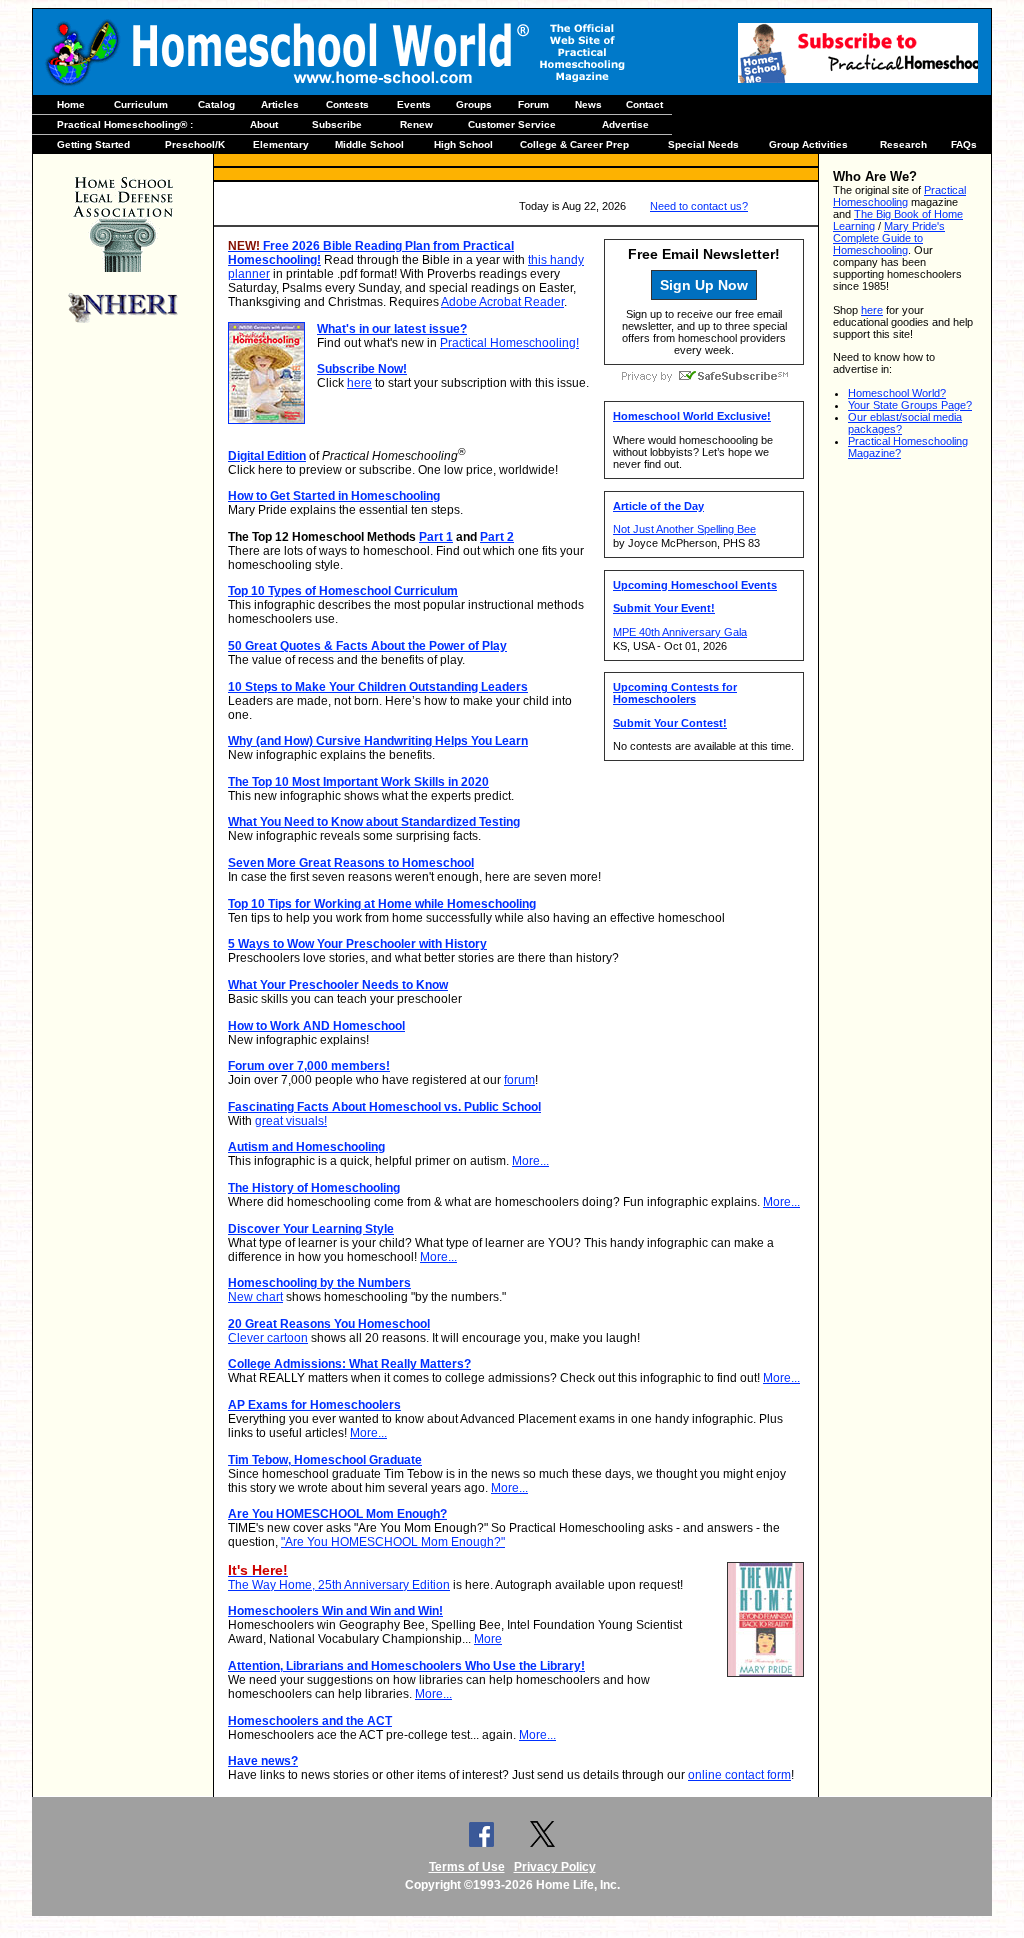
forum (519, 1080)
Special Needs (703, 144)
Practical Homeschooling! (509, 343)
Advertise (625, 124)
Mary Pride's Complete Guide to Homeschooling (889, 238)
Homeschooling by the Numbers (319, 1283)
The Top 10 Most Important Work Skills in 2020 (358, 782)
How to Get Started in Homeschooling (334, 496)
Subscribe (337, 124)
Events (414, 104)
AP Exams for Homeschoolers (314, 1405)
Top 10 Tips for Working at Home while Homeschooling (382, 904)
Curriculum (141, 104)
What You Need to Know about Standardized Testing (374, 822)
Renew (416, 124)
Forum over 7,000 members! (309, 1066)
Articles (280, 104)
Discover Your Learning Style (311, 1229)
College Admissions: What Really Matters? (349, 1364)
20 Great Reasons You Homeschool (329, 1324)
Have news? (263, 1761)
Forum (533, 104)
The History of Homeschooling (314, 1188)
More (488, 1639)
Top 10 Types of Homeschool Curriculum (343, 591)
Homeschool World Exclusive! (692, 416)
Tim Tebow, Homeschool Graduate (325, 1460)
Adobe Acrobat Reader (502, 302)
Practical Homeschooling (899, 196)
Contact (644, 104)
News (588, 104)
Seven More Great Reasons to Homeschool (351, 863)
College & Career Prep (574, 144)
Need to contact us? (699, 206)
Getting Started (93, 144)
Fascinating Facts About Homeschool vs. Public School (384, 1107)
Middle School (369, 144)
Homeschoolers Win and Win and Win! (335, 1611)
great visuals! (291, 1121)
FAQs (964, 144)
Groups (474, 104)
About (264, 124)
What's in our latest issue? (392, 329)
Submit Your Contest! (670, 723)
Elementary (281, 144)
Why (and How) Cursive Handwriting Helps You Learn (378, 741)
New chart (255, 1297)
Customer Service (512, 124)
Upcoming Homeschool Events (695, 585)
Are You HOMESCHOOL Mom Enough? (337, 1514)
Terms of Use (467, 1867)
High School (463, 144)
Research (903, 144)
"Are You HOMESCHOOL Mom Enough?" (393, 1542)
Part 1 (436, 537)
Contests (347, 104)
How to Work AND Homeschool (316, 1026)
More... (530, 1161)
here (359, 383)
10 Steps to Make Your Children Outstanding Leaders (378, 687)
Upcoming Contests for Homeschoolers (675, 693)
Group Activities (808, 144)
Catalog (216, 104)
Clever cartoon (268, 1338)
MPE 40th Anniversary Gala (680, 632)
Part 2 (497, 537)
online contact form (739, 1775)
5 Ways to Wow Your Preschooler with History (357, 944)
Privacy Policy (555, 1867)
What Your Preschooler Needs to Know (338, 985)
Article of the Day (658, 506)
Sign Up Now (704, 285)
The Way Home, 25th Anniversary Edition (339, 1585)
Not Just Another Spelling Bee (684, 529)
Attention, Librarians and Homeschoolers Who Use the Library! (406, 1666)
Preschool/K (195, 144)
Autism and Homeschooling (306, 1147)
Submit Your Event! (664, 608)
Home (71, 104)
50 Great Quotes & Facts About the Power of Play (367, 646)
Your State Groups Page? (910, 405)
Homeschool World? (897, 393)
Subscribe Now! (362, 369)
